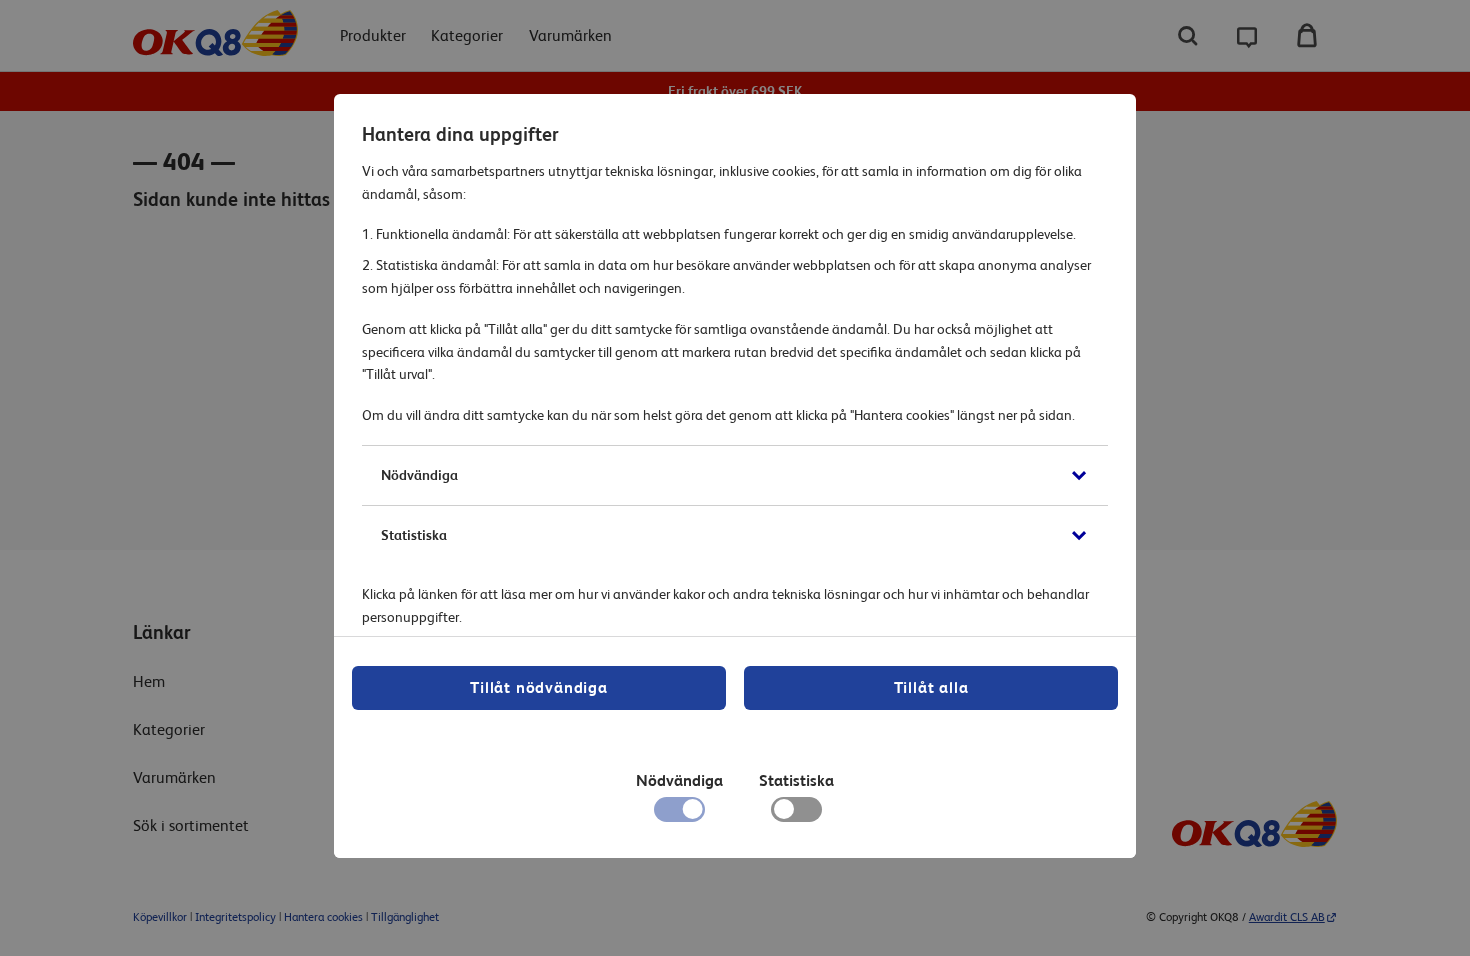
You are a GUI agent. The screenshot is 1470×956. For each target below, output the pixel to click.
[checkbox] (796, 814)
